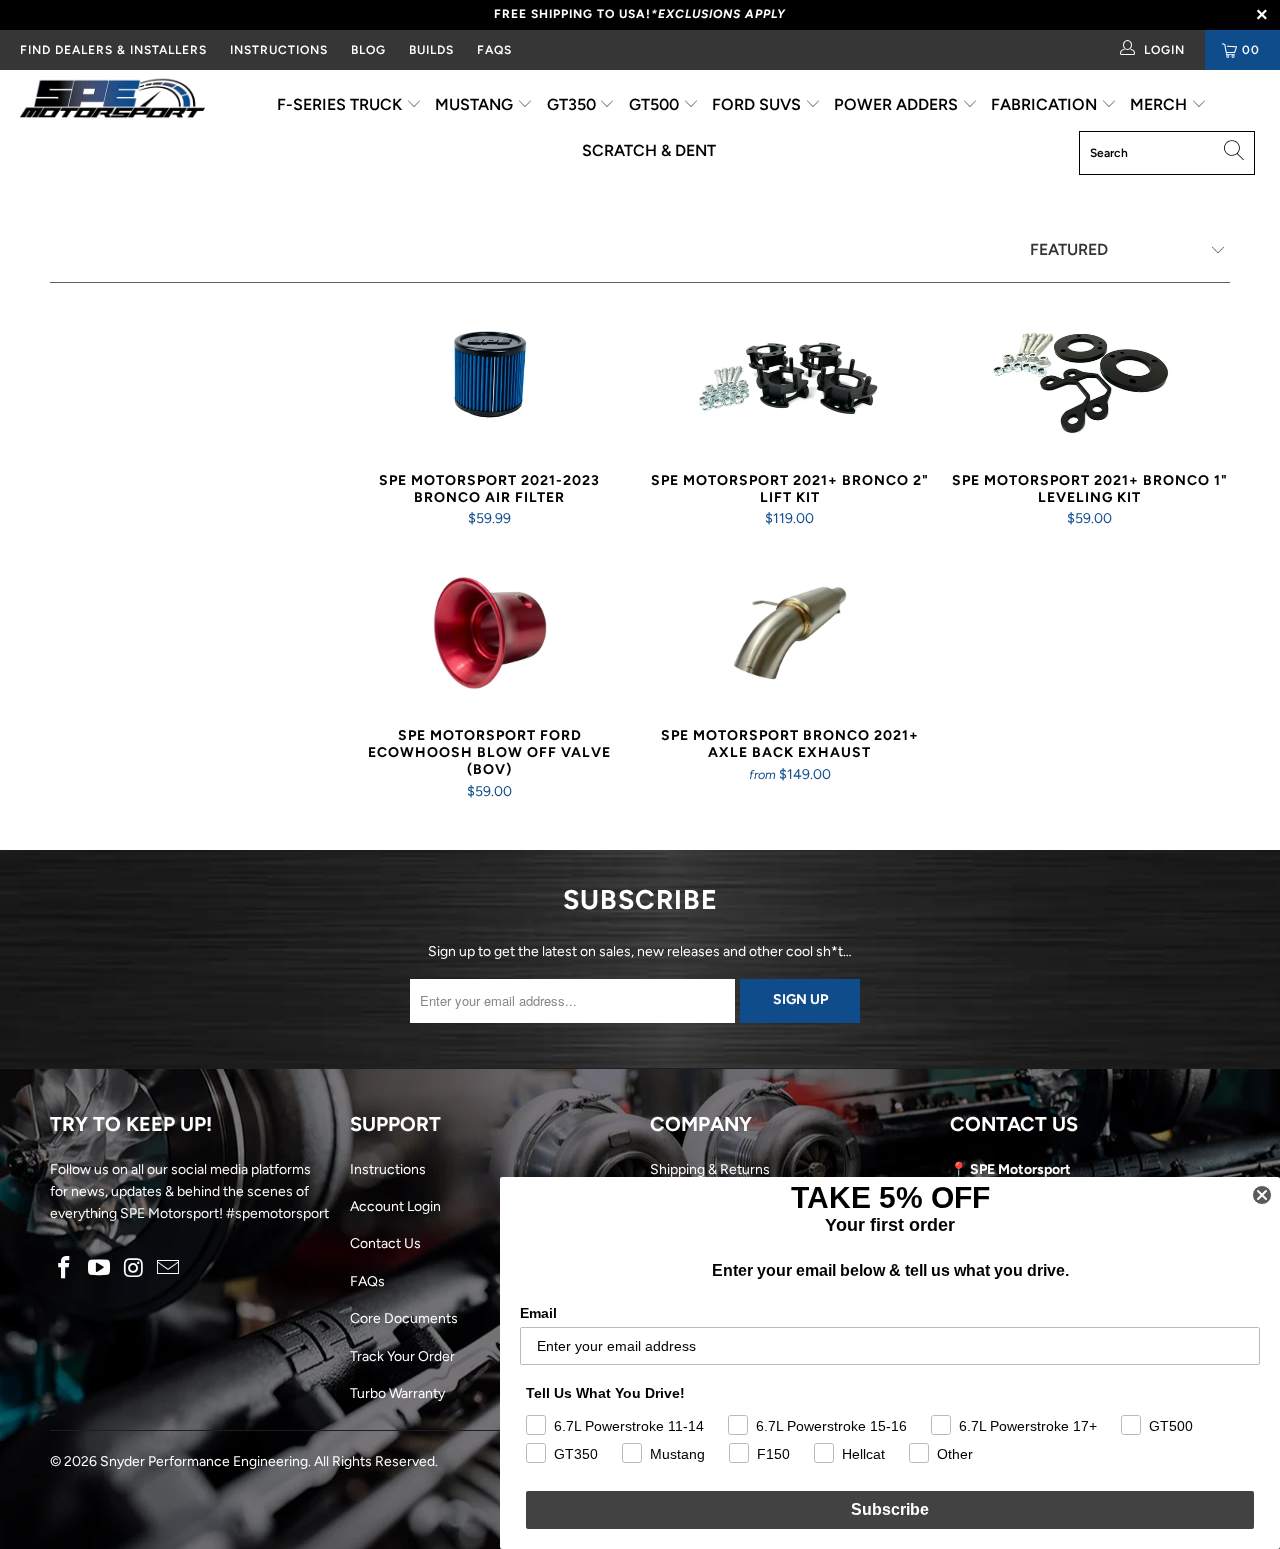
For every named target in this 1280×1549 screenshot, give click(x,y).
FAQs (494, 50)
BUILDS (431, 50)
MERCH (1160, 104)
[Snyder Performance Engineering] (112, 102)
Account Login (395, 1206)
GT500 (656, 104)
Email (538, 1313)
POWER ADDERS (898, 104)
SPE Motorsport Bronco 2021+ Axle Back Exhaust (790, 633)
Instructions (388, 1169)
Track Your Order (402, 1356)
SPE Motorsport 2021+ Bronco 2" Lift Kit (790, 378)
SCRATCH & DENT (649, 150)
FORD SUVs (758, 104)
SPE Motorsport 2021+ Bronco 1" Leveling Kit (1090, 378)
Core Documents (404, 1318)
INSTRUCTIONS (279, 50)
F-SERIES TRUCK (341, 104)
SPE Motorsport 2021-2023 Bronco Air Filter (490, 378)
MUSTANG (476, 104)
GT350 (573, 104)
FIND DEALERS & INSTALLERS (113, 50)
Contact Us (385, 1243)
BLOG (368, 50)
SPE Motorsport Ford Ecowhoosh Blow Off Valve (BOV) (490, 633)
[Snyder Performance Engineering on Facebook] (65, 1269)
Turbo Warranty (397, 1393)
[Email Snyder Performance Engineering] (169, 1269)
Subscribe (890, 1509)
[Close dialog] (1262, 1195)
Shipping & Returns (710, 1169)
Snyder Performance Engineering (204, 1461)
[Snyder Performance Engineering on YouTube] (100, 1269)
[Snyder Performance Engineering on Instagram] (134, 1269)
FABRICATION (1046, 104)
